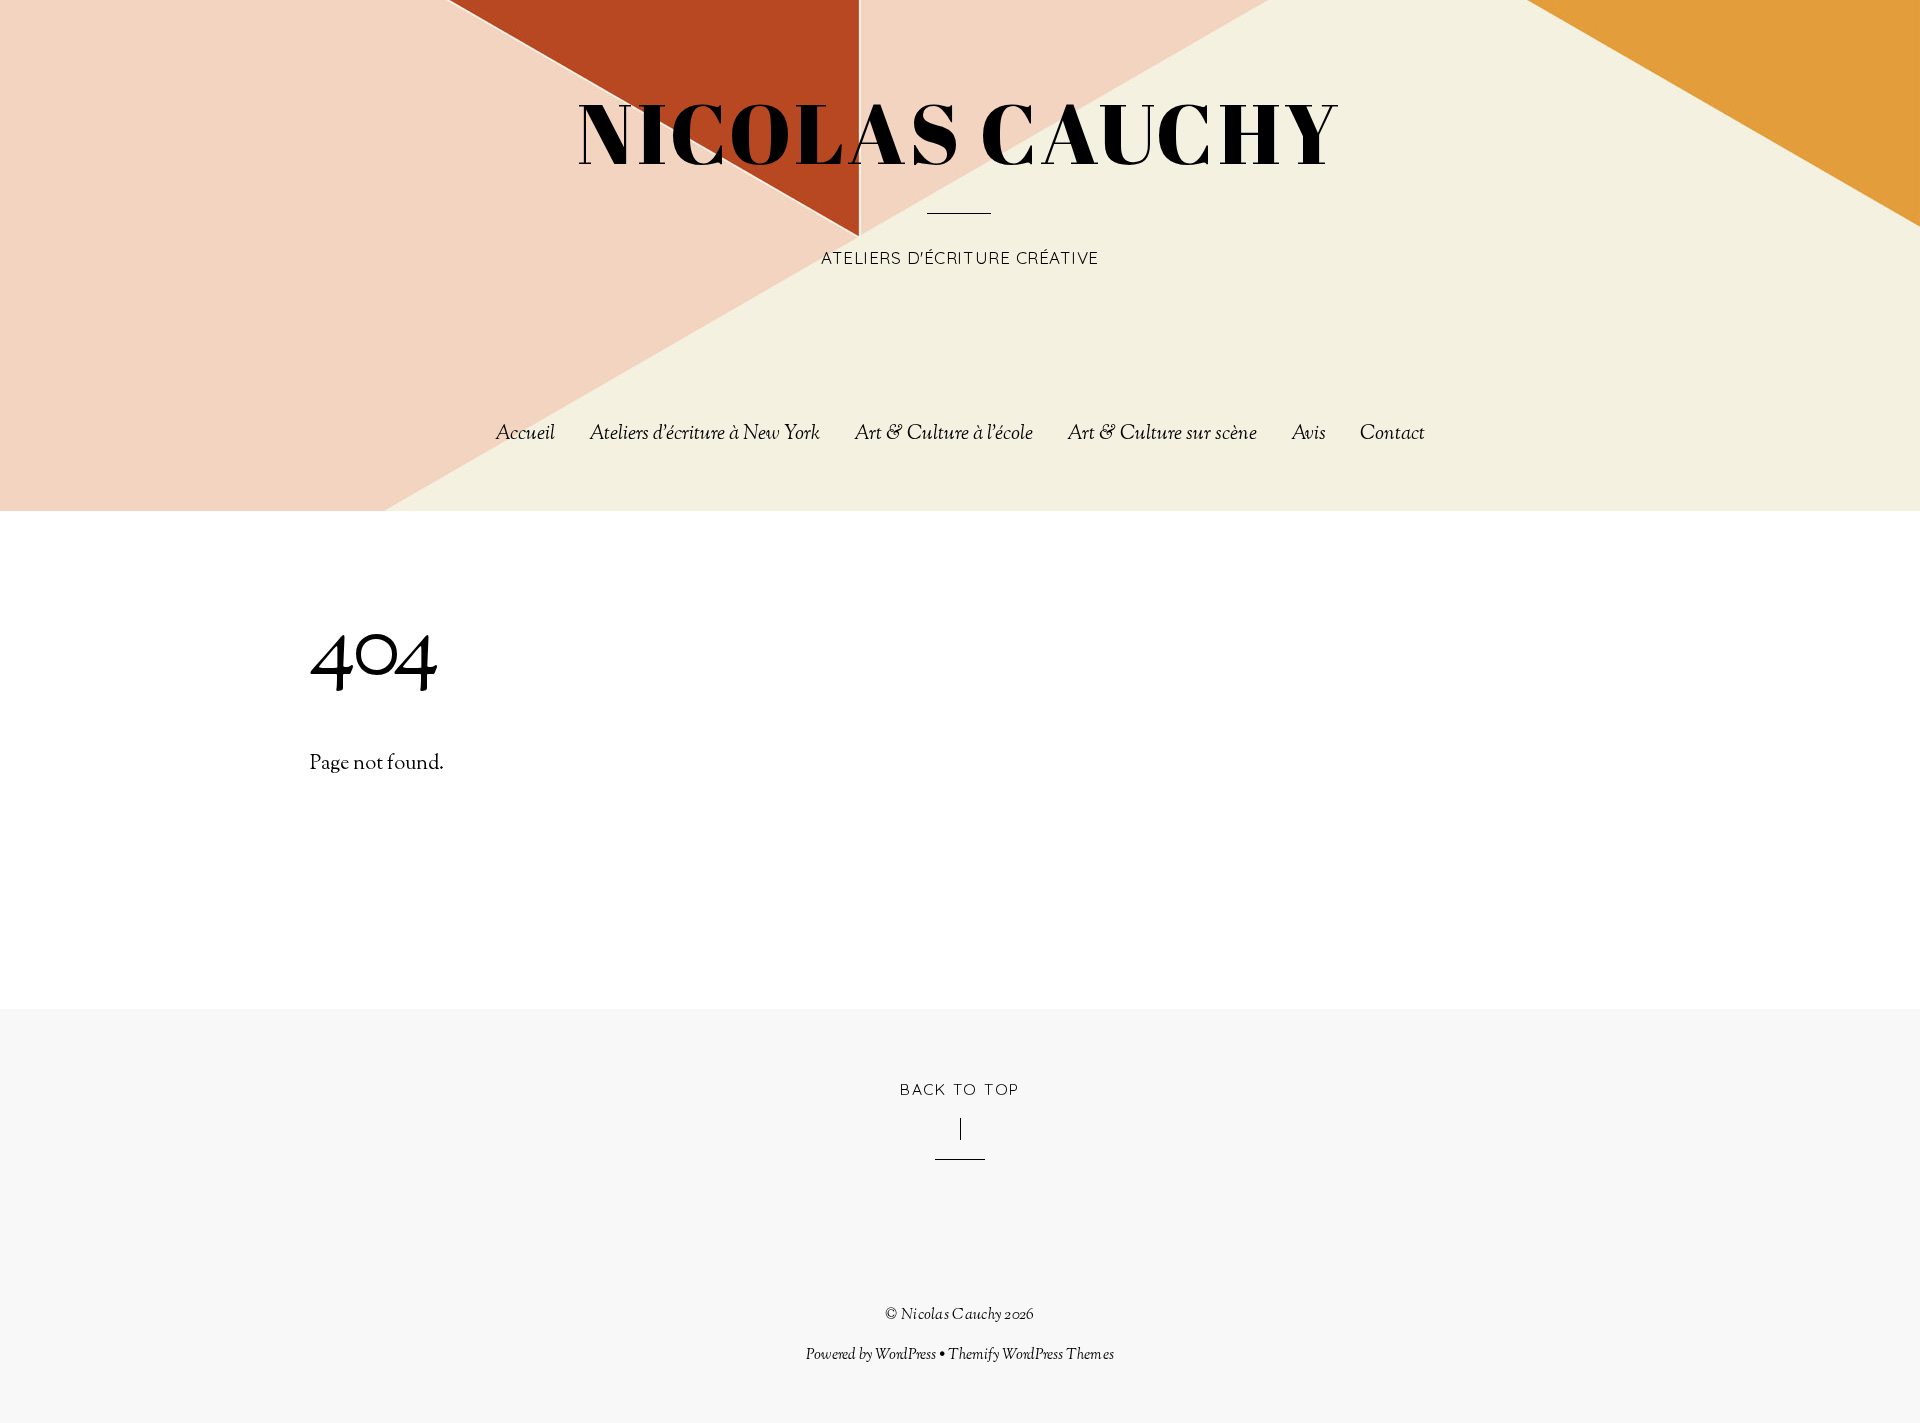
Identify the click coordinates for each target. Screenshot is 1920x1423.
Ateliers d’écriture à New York (704, 435)
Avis (1308, 435)
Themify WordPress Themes (1031, 1355)
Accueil (525, 435)
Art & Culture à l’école (943, 435)
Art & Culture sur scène (1162, 435)
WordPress (905, 1355)
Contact (1392, 435)
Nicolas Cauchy (951, 1315)
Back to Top (960, 1089)
